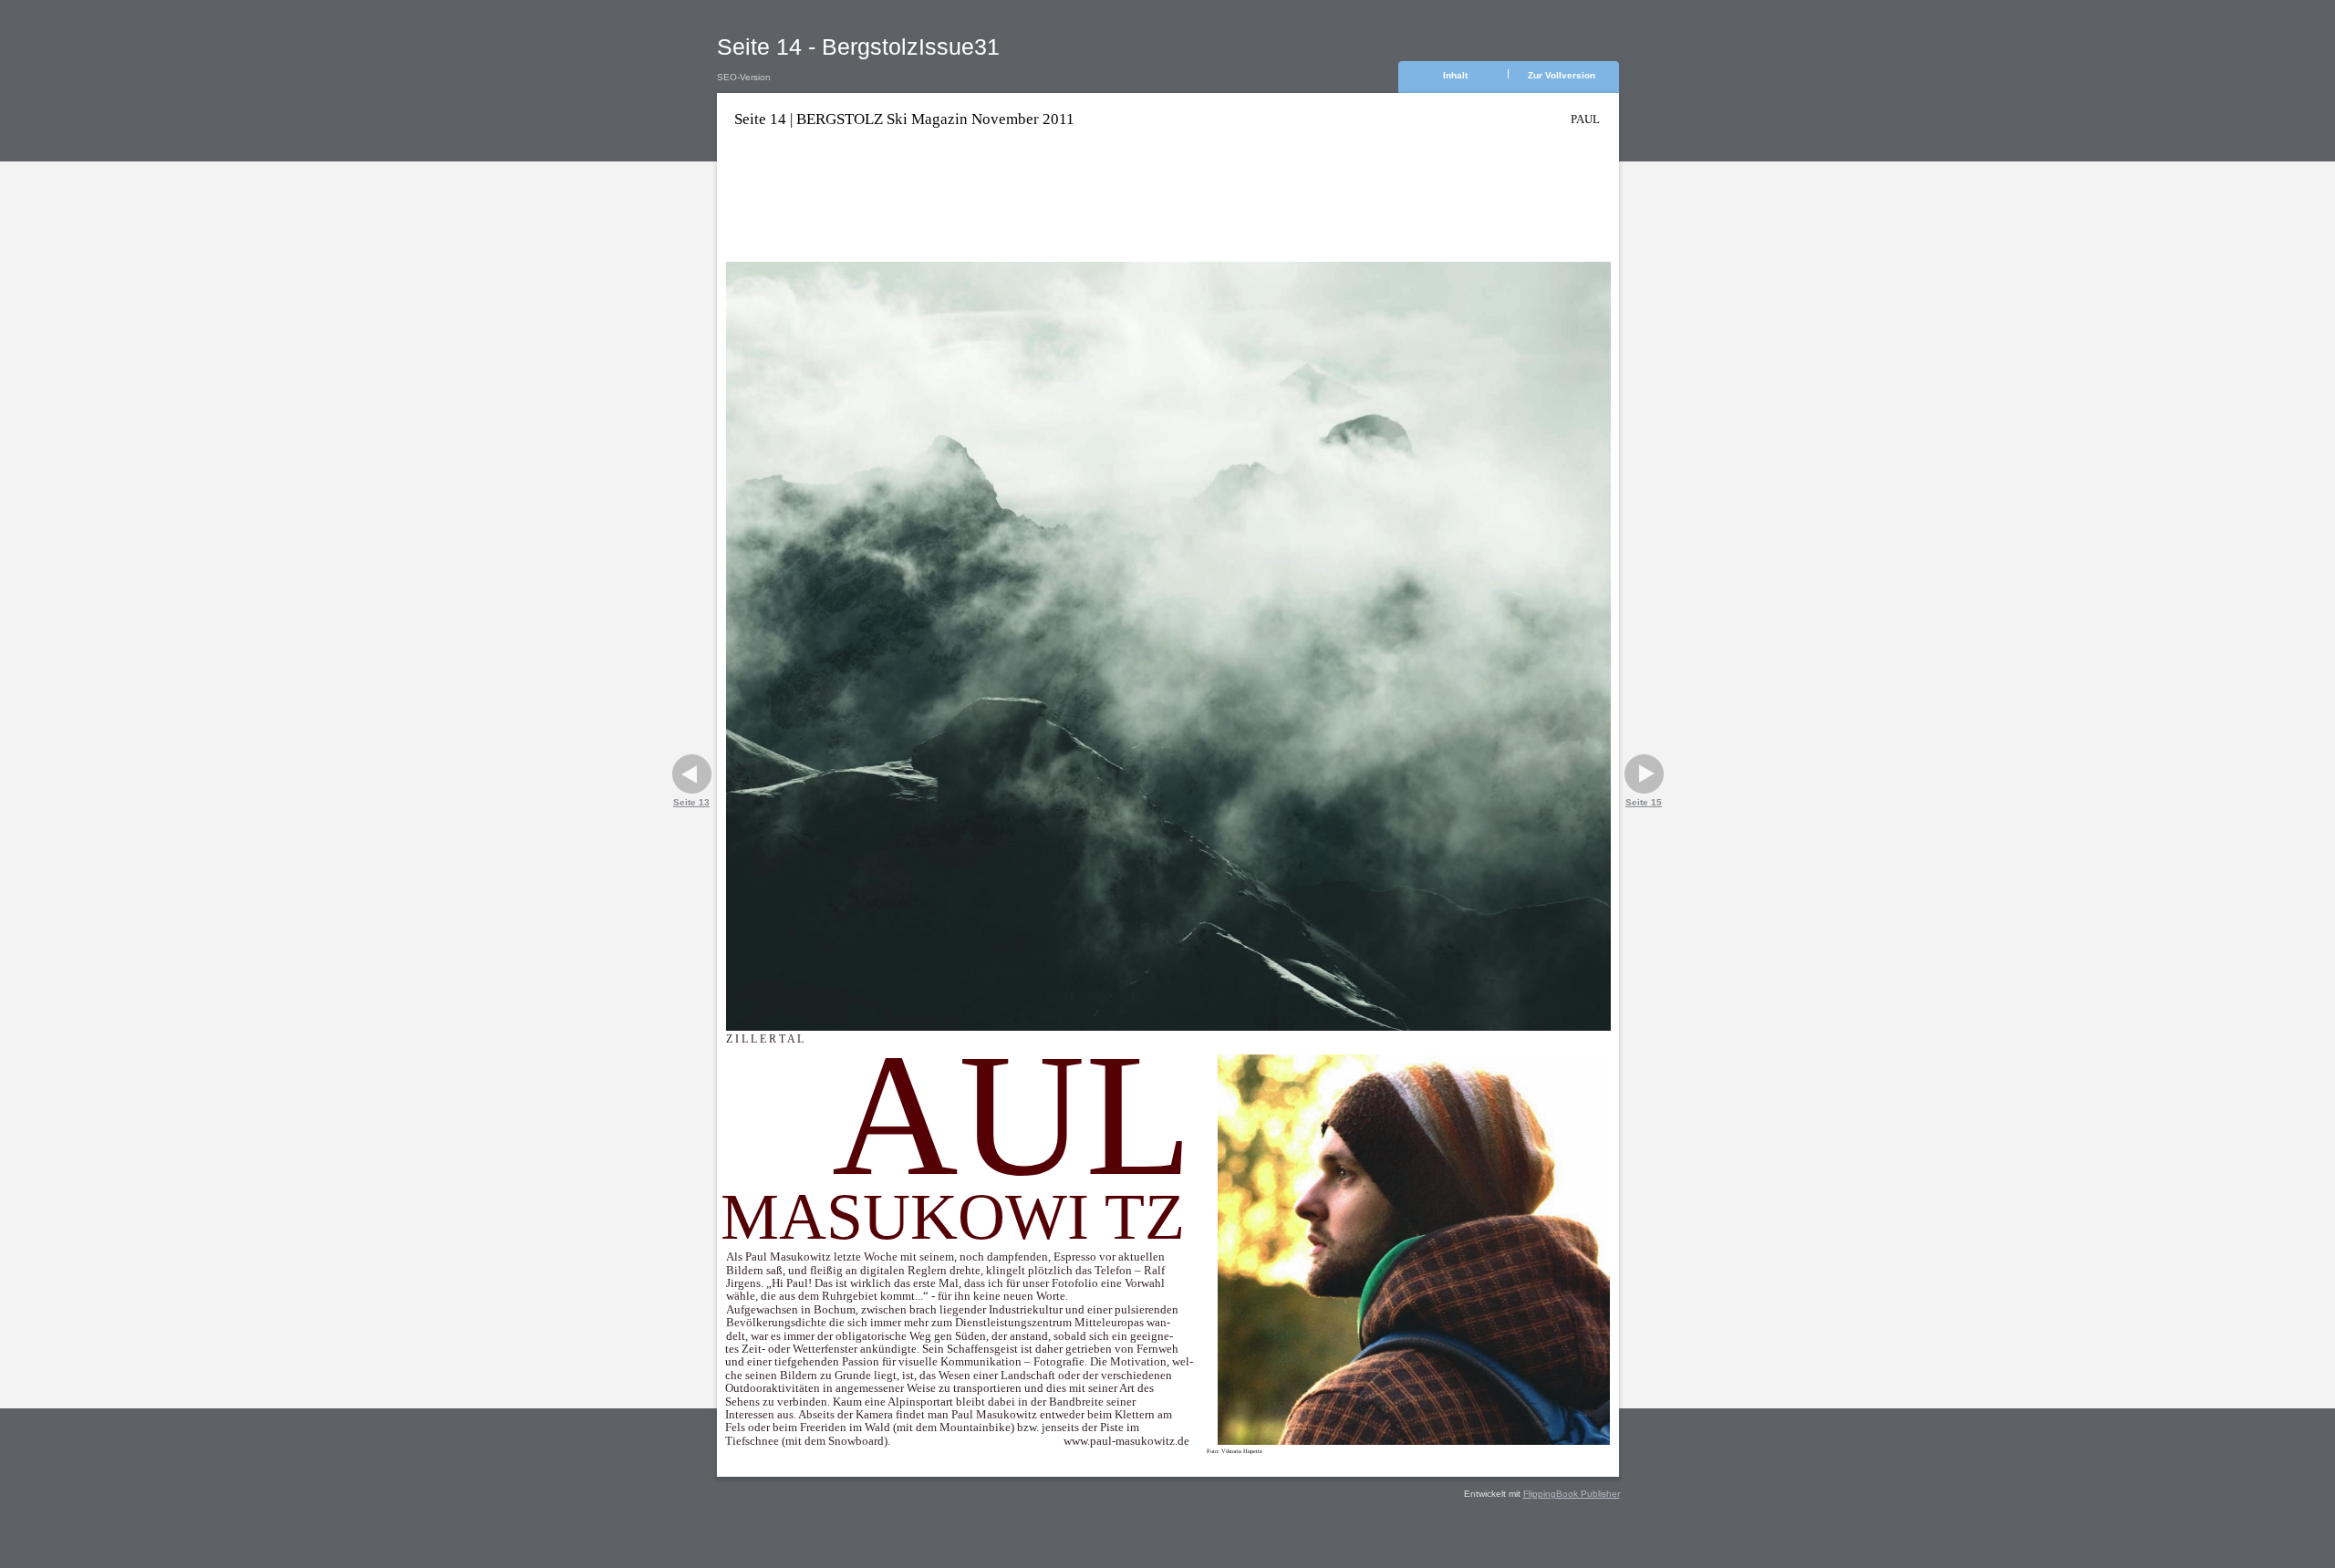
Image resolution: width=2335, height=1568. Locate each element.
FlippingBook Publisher (1572, 1494)
